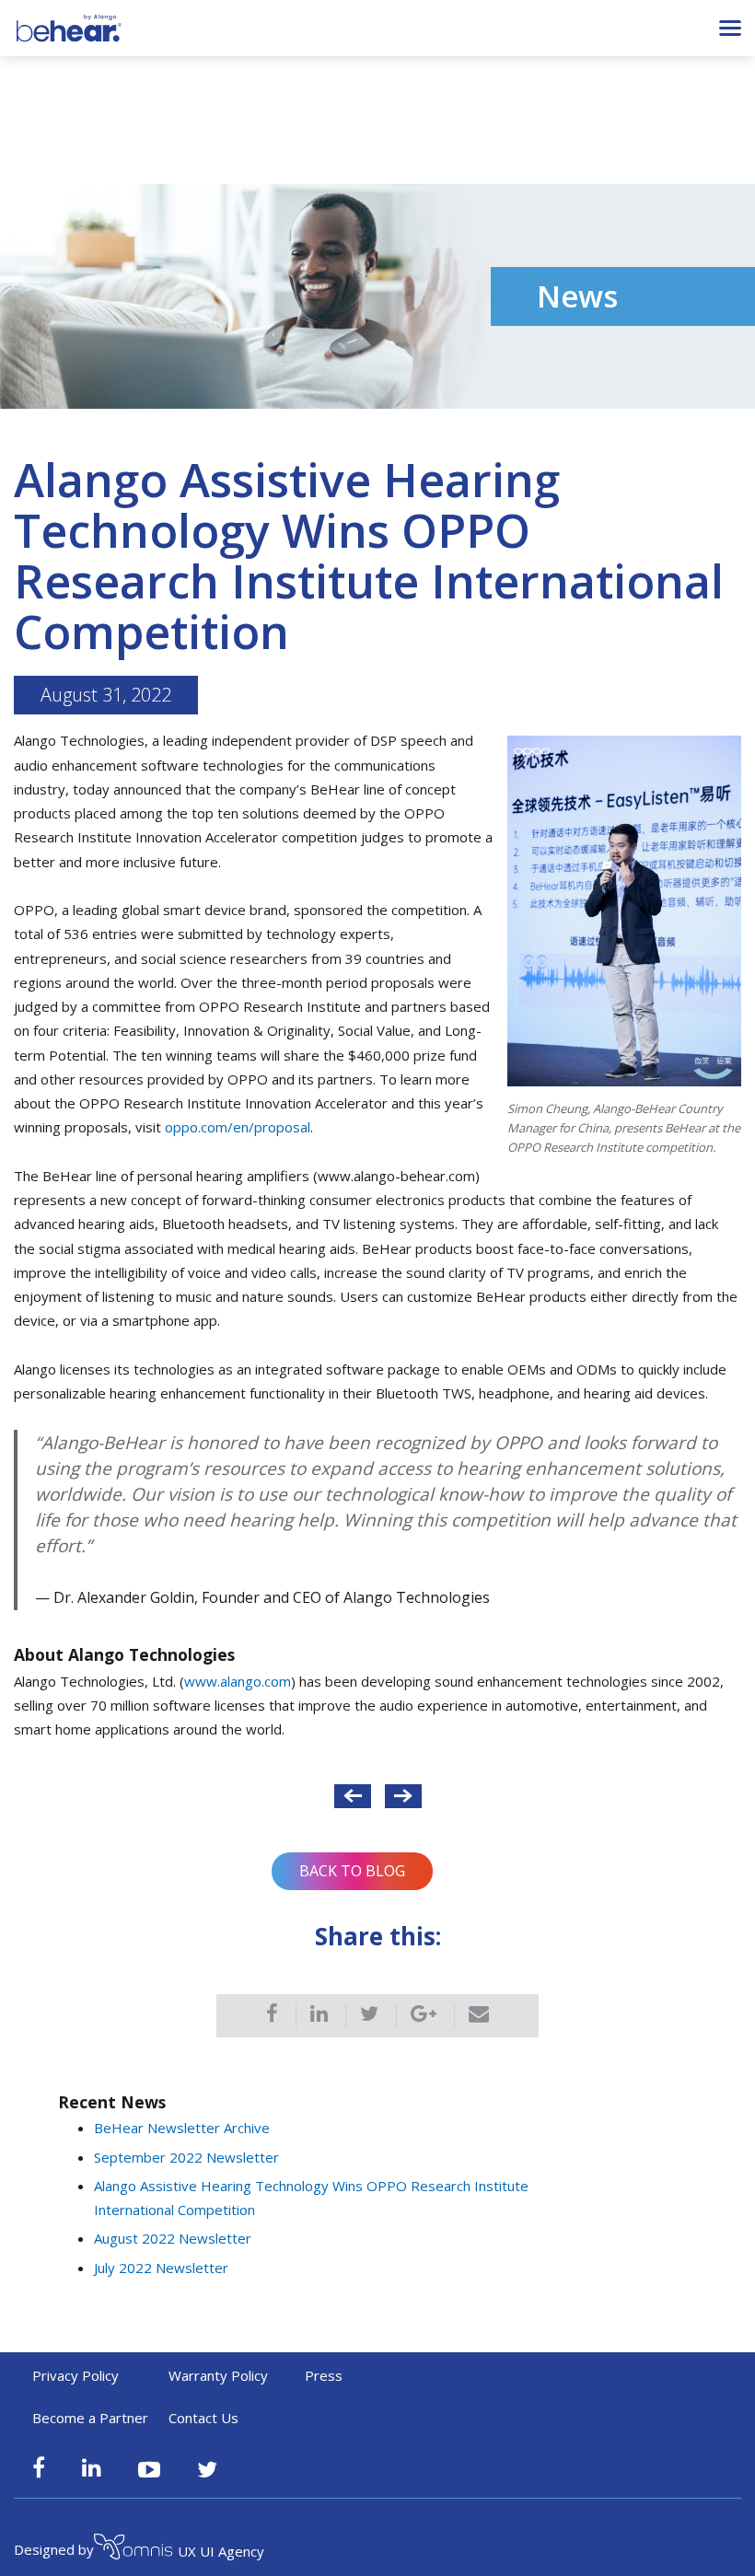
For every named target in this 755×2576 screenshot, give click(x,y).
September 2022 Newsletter (186, 2157)
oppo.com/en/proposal (238, 1127)
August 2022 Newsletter (173, 2238)
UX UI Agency (221, 2551)
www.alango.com (238, 1681)
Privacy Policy (75, 2375)
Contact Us (203, 2418)
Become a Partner (90, 2418)
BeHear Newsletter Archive (182, 2128)
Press (324, 2375)
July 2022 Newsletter (161, 2268)
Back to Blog (352, 1871)
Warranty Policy (218, 2375)
